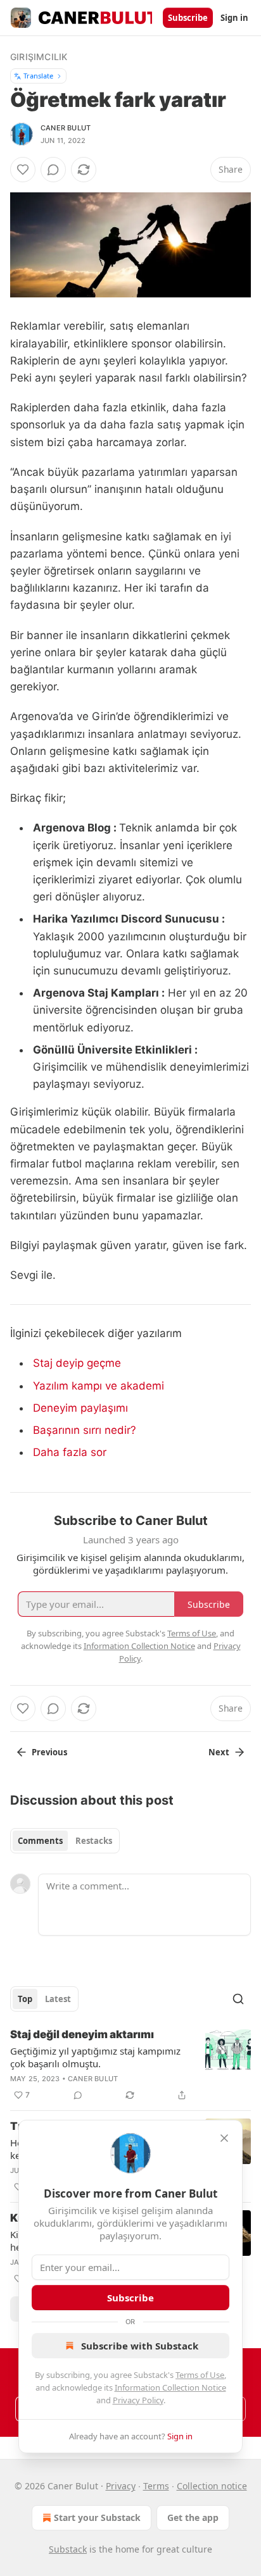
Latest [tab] (58, 1999)
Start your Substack (97, 2517)
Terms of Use (200, 2375)
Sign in (234, 18)
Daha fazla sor (70, 1452)
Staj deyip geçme (77, 1363)
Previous (49, 1752)
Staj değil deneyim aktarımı (82, 2034)
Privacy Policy (138, 2400)
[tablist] (65, 1841)
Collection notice (212, 2486)
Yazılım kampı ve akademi (99, 1386)
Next (219, 1752)
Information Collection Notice (170, 2387)
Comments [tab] (40, 1841)
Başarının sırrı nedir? (85, 1430)
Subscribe (188, 18)
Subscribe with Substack (140, 2346)
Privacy (121, 2486)
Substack (68, 2549)
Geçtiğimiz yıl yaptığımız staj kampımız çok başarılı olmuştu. (95, 2057)
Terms (156, 2486)
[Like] (23, 170)
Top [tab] (25, 1999)
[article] (130, 2065)
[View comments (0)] (53, 170)
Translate (38, 76)
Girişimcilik (39, 57)
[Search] (238, 1999)
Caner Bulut (66, 128)
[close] (224, 2138)
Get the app (193, 2517)
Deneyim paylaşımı (80, 1408)
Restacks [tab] (94, 1841)
